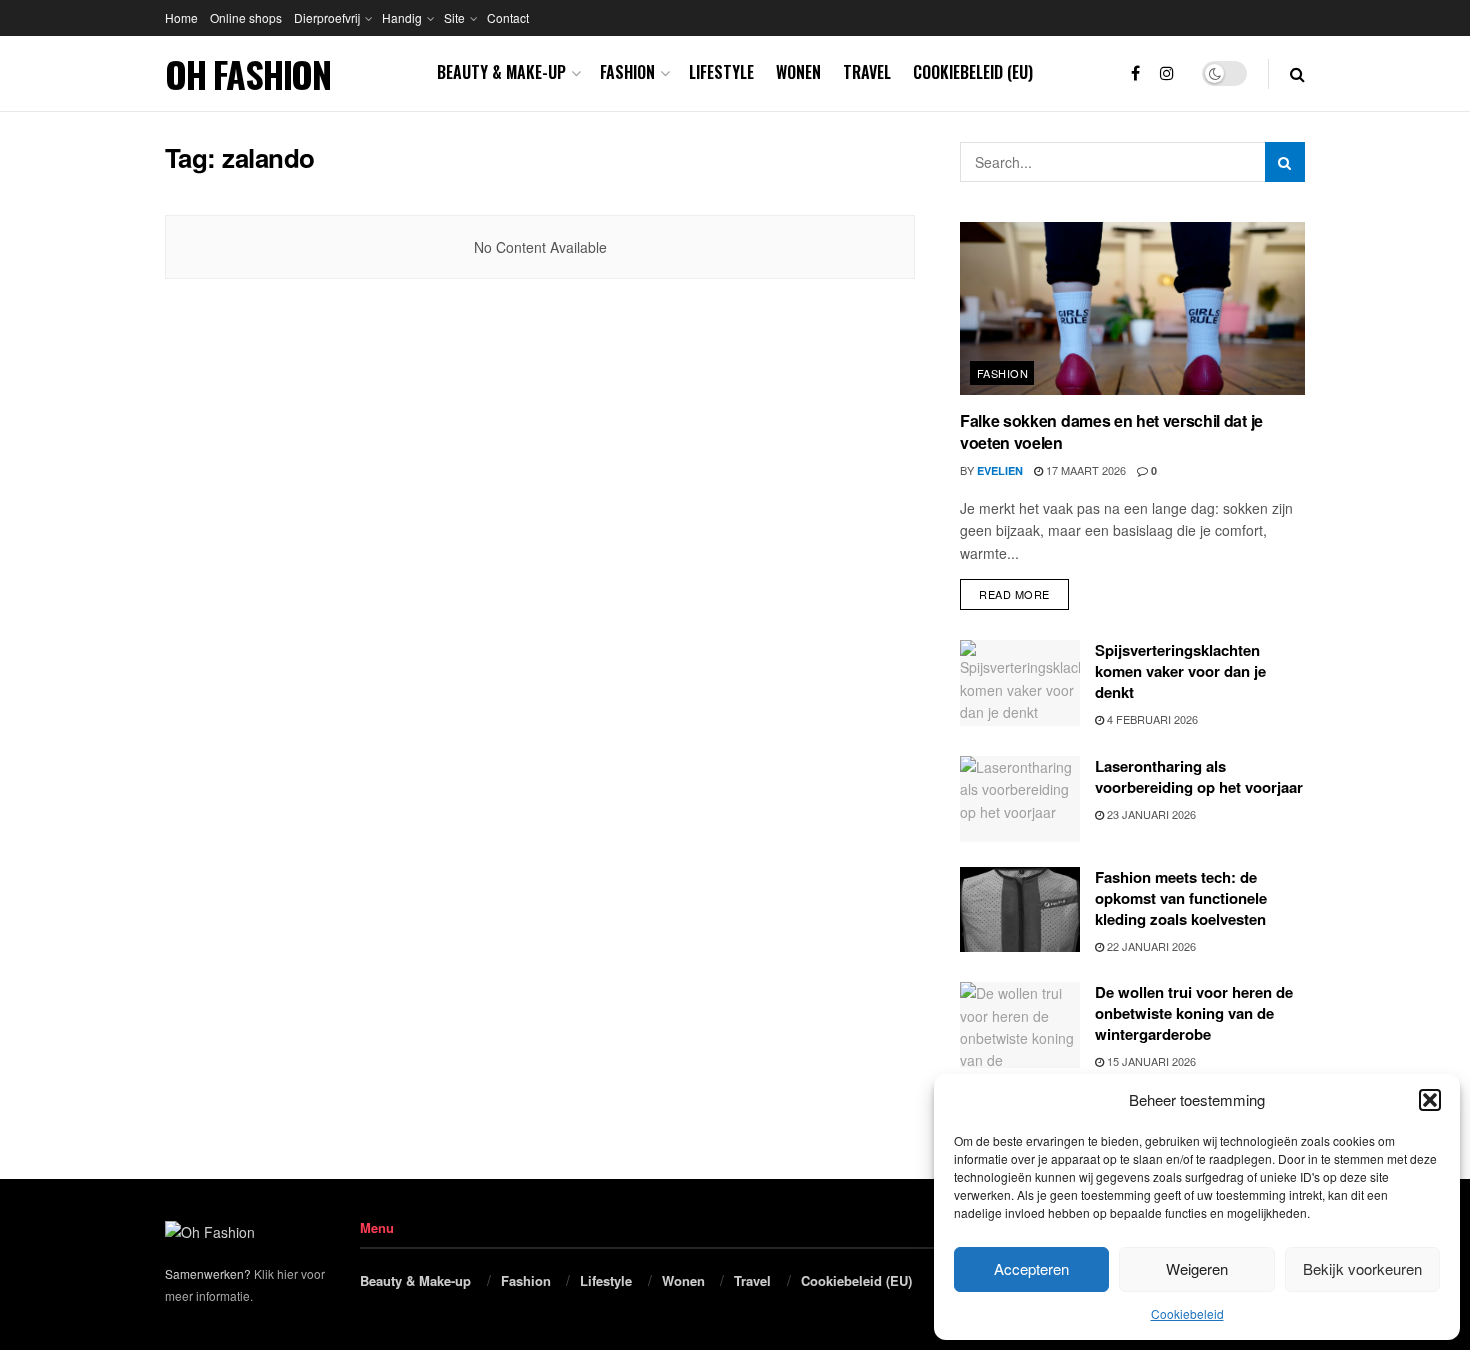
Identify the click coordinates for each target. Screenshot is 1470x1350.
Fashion (627, 72)
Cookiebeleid (1187, 1313)
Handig (402, 17)
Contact (508, 17)
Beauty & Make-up (501, 72)
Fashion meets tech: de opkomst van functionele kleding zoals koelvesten (1181, 898)
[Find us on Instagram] (1167, 73)
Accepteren (1031, 1268)
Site (454, 17)
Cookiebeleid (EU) (973, 72)
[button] (1430, 1100)
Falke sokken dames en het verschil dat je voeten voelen (1111, 431)
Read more (1024, 590)
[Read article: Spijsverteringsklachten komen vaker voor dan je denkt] (1020, 683)
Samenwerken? (208, 1273)
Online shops (246, 17)
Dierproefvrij (327, 17)
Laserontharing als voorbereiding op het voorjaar (1199, 776)
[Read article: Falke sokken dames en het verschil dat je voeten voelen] (1132, 308)
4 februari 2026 (1151, 719)
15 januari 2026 (1150, 1061)
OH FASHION (248, 74)
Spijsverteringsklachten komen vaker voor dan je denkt (1180, 671)
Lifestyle (721, 72)
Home (181, 17)
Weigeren (1197, 1268)
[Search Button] (1297, 73)
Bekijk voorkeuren (1362, 1268)
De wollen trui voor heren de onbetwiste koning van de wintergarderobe (1194, 1013)
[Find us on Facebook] (1135, 73)
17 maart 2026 (1084, 470)
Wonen (798, 72)
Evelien (1000, 470)
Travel (867, 72)
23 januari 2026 (1150, 814)
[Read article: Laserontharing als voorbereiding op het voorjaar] (1020, 799)
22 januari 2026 (1150, 946)
